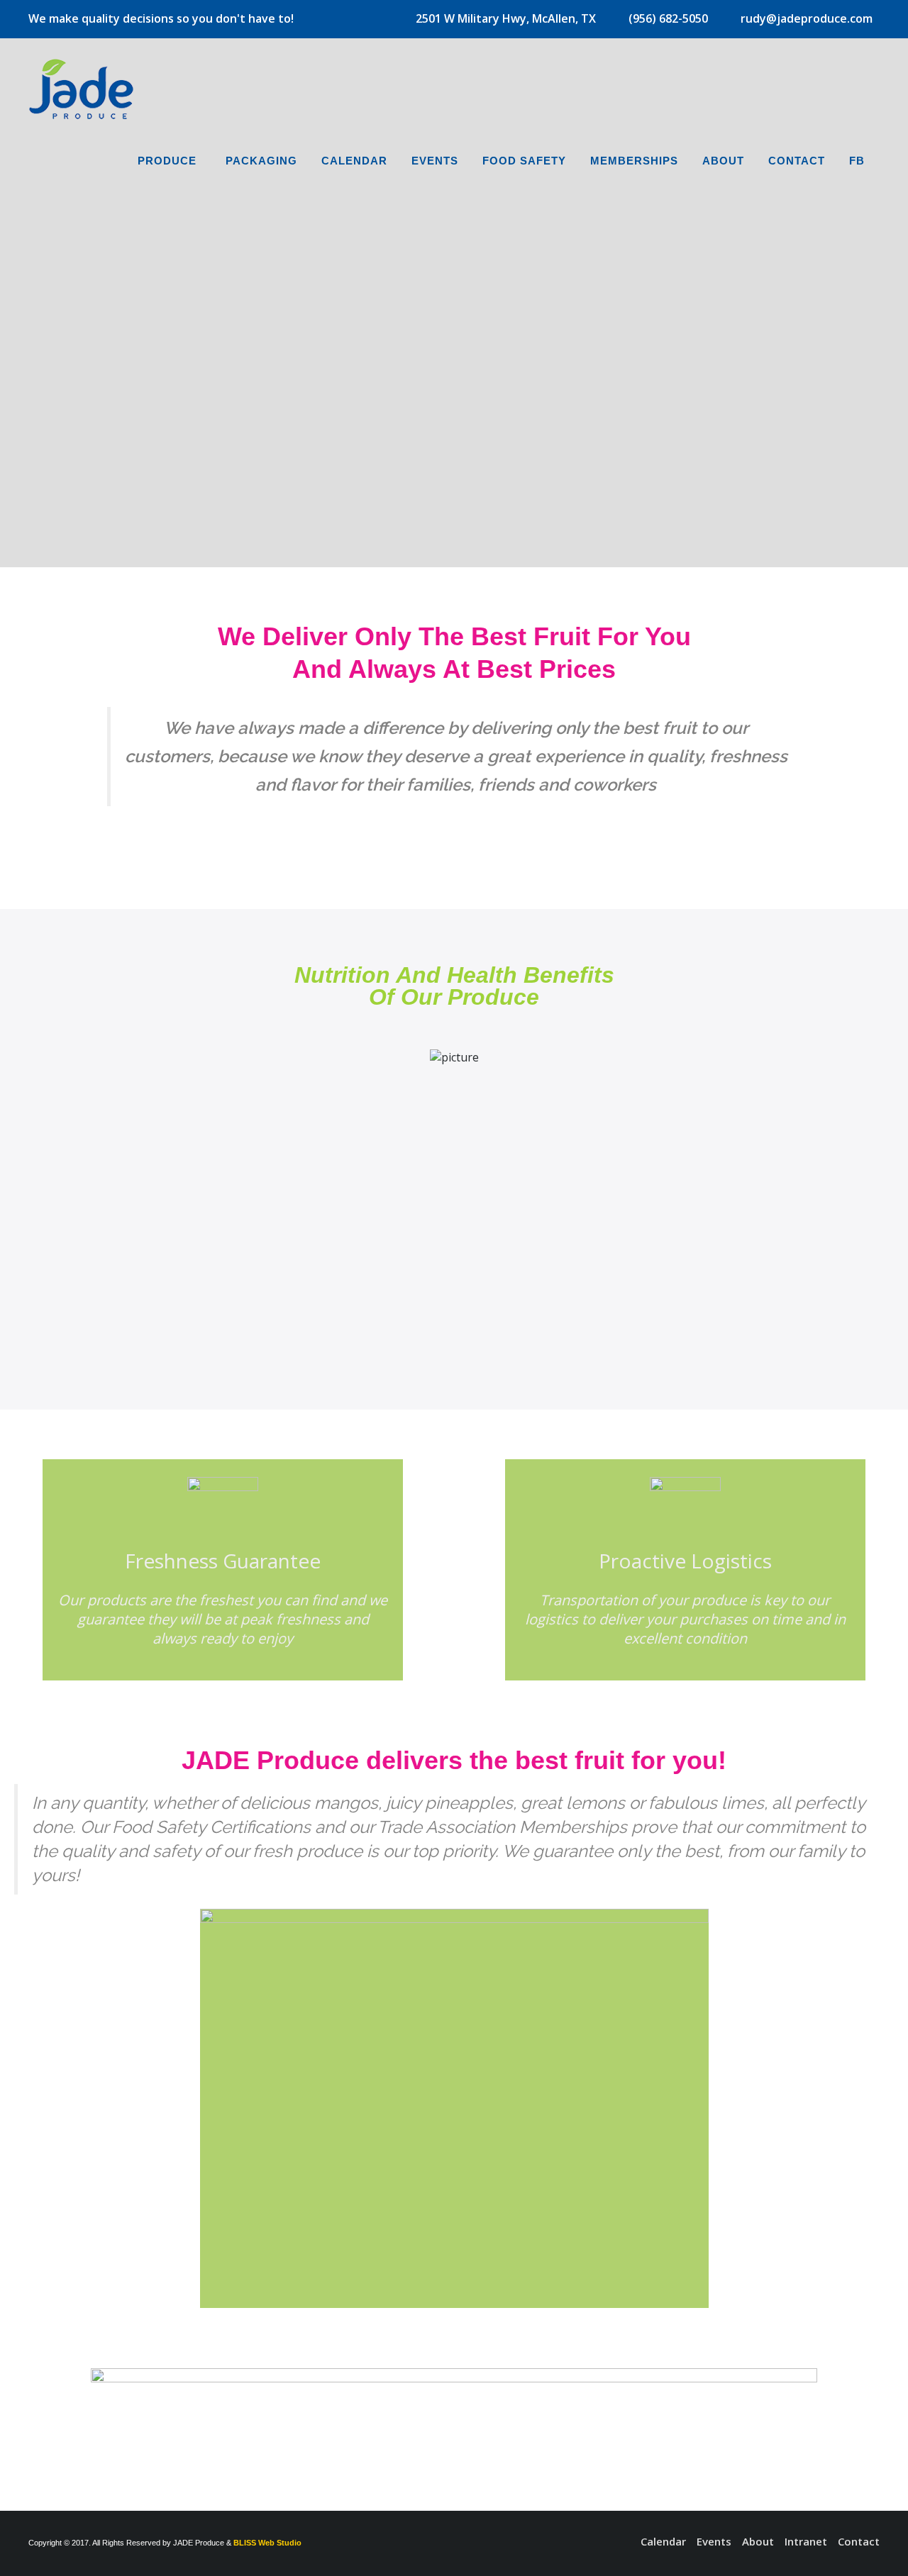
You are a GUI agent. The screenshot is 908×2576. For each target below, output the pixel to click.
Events (435, 161)
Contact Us (537, 438)
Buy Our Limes (398, 438)
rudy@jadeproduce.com (807, 18)
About (723, 161)
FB (857, 161)
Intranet (806, 2541)
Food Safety (524, 161)
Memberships (634, 161)
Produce (167, 161)
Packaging (261, 161)
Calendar (354, 161)
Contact (797, 161)
